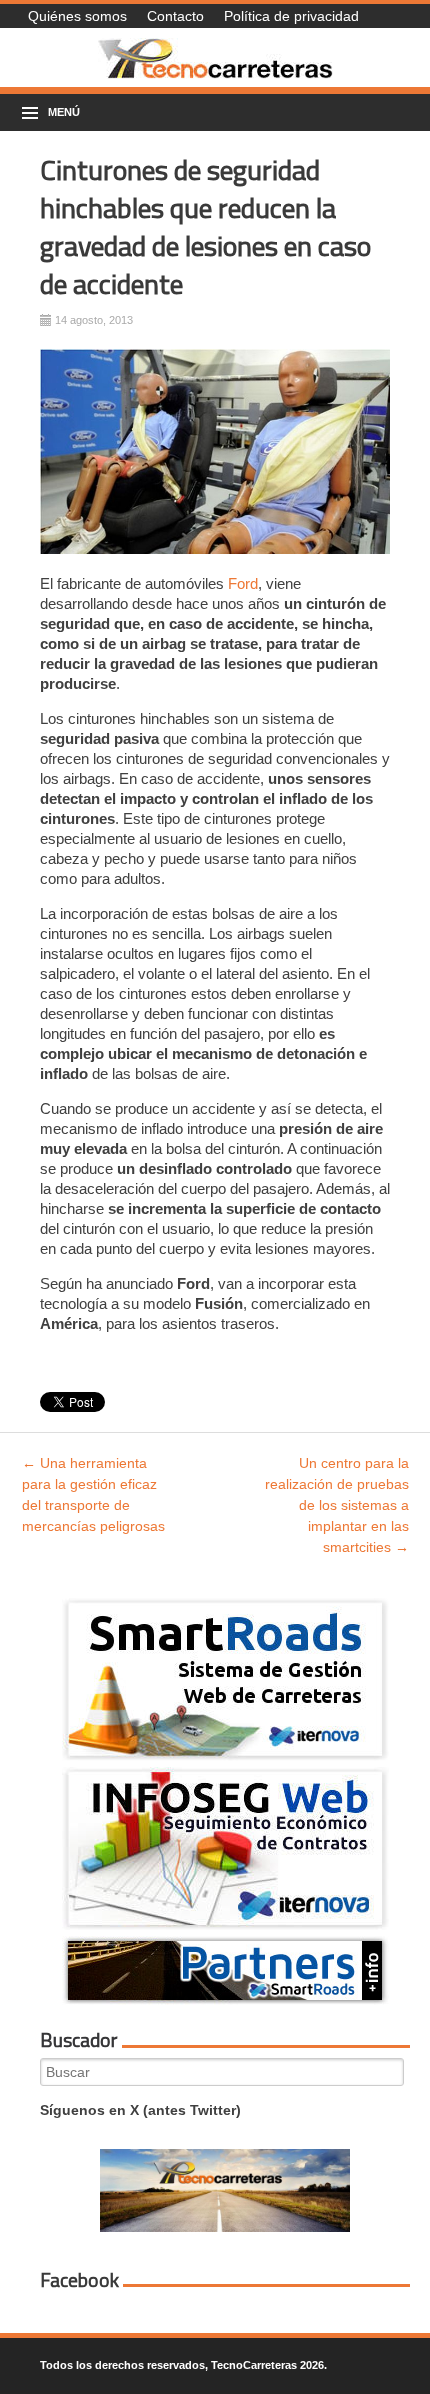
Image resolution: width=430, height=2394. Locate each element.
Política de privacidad (291, 16)
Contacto (175, 16)
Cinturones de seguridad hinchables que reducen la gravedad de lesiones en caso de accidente (205, 226)
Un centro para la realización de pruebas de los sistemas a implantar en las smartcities (337, 1505)
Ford (243, 583)
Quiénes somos (77, 16)
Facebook (79, 2280)
